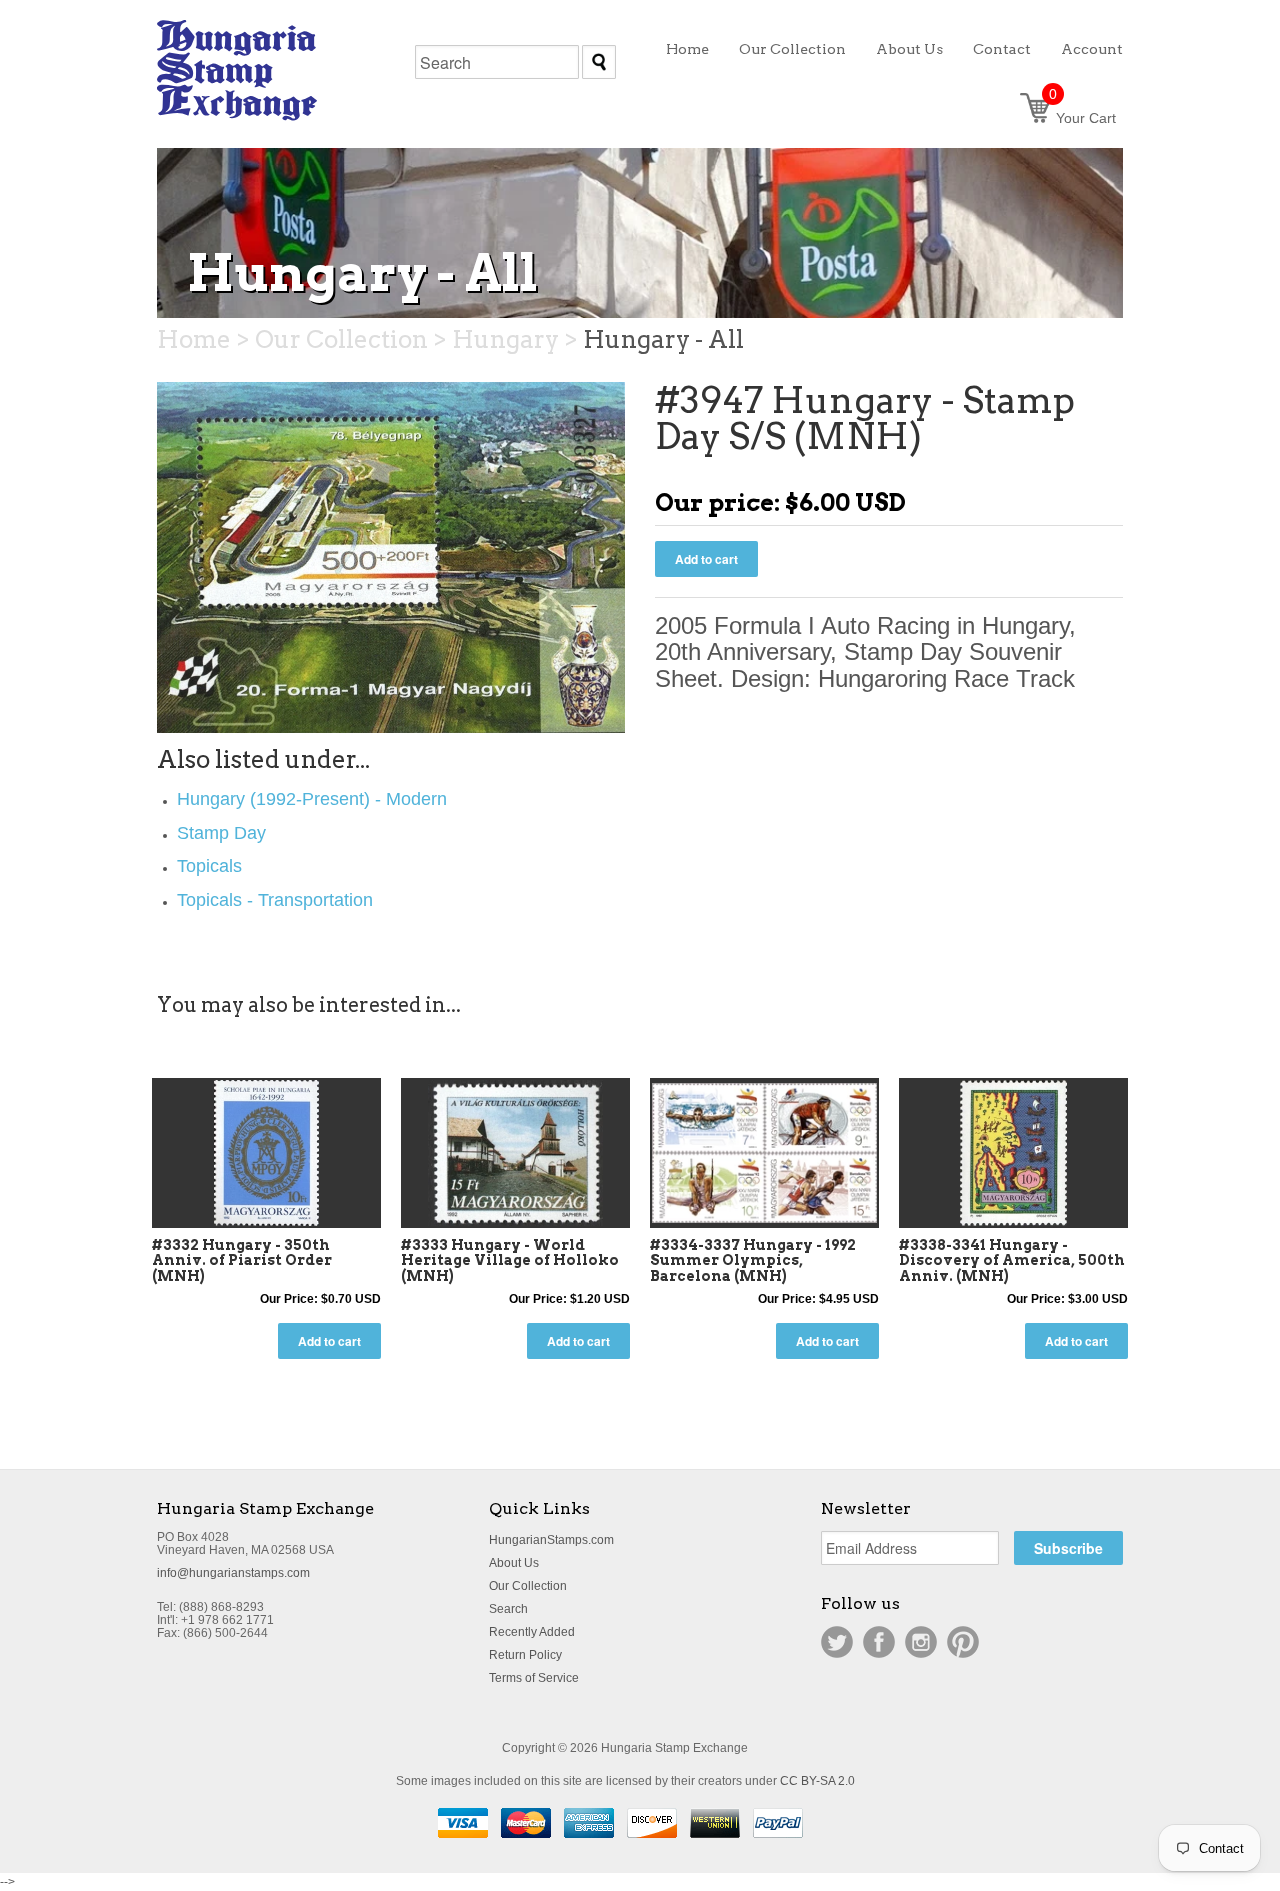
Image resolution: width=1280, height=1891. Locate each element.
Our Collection (528, 1586)
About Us (514, 1563)
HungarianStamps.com (551, 1540)
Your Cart (1082, 118)
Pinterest (963, 1642)
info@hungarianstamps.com (233, 1573)
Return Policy (525, 1655)
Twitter (837, 1642)
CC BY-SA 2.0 (817, 1781)
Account (1092, 49)
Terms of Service (534, 1678)
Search (508, 1609)
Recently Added (532, 1632)
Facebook (879, 1642)
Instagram (921, 1642)
